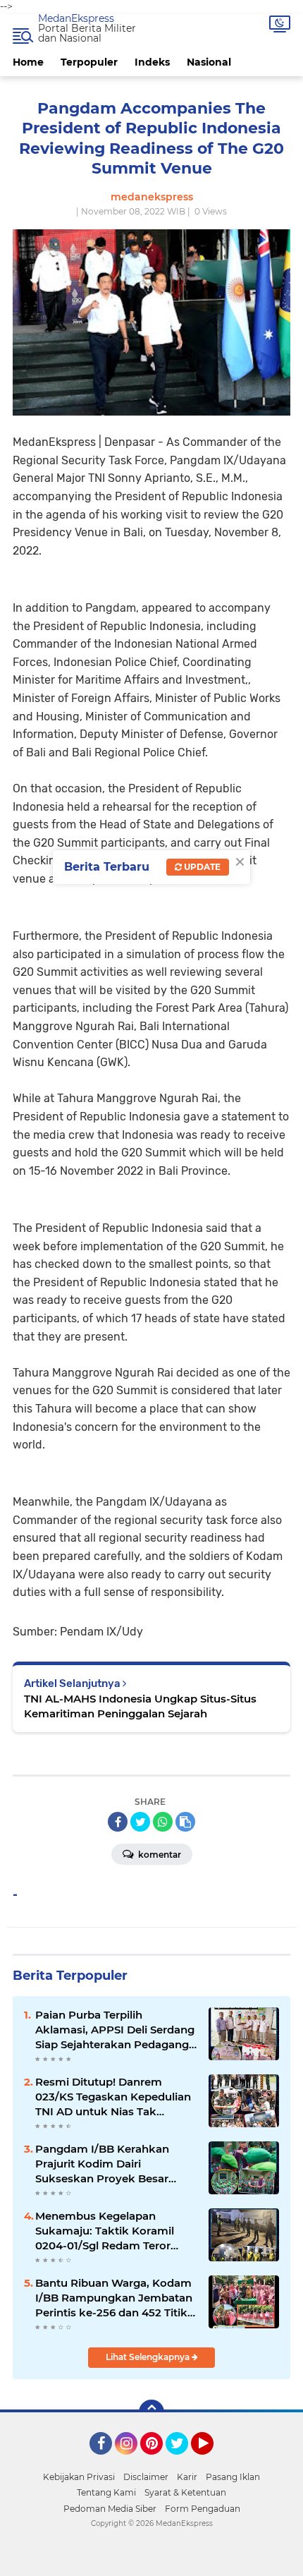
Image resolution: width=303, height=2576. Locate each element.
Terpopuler (89, 62)
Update (201, 867)
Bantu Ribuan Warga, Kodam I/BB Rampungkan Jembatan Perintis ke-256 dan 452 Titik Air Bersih (114, 2298)
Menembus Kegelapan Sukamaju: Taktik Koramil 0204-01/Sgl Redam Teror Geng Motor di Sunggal (105, 2231)
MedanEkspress (76, 18)
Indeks (152, 62)
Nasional (209, 62)
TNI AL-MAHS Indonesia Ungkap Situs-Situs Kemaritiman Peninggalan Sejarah (140, 1706)
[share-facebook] (118, 1822)
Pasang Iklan (233, 2477)
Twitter (183, 2461)
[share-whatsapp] (163, 1822)
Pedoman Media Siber (110, 2509)
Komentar (159, 1855)
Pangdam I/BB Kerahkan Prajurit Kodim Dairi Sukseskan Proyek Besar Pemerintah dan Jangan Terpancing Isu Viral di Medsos (102, 2164)
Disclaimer (146, 2477)
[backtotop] (151, 2412)
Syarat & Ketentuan (185, 2492)
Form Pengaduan (203, 2509)
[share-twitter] (140, 1822)
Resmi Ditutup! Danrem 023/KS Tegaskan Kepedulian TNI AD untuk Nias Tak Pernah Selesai (113, 2097)
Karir (187, 2477)
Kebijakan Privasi (79, 2477)
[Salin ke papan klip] (185, 1822)
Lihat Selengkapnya (149, 2357)
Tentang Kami (106, 2492)
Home (28, 62)
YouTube (212, 2461)
